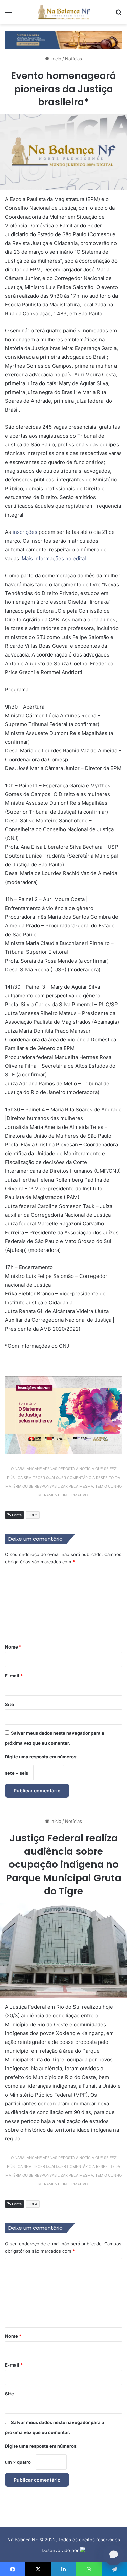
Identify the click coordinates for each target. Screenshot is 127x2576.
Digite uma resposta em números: (41, 1757)
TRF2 (33, 1515)
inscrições (25, 532)
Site (9, 1704)
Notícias (73, 59)
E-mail (14, 1676)
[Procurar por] (119, 15)
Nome (13, 1647)
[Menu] (8, 15)
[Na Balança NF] (64, 12)
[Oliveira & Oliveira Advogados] (63, 39)
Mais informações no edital (54, 558)
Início (55, 59)
